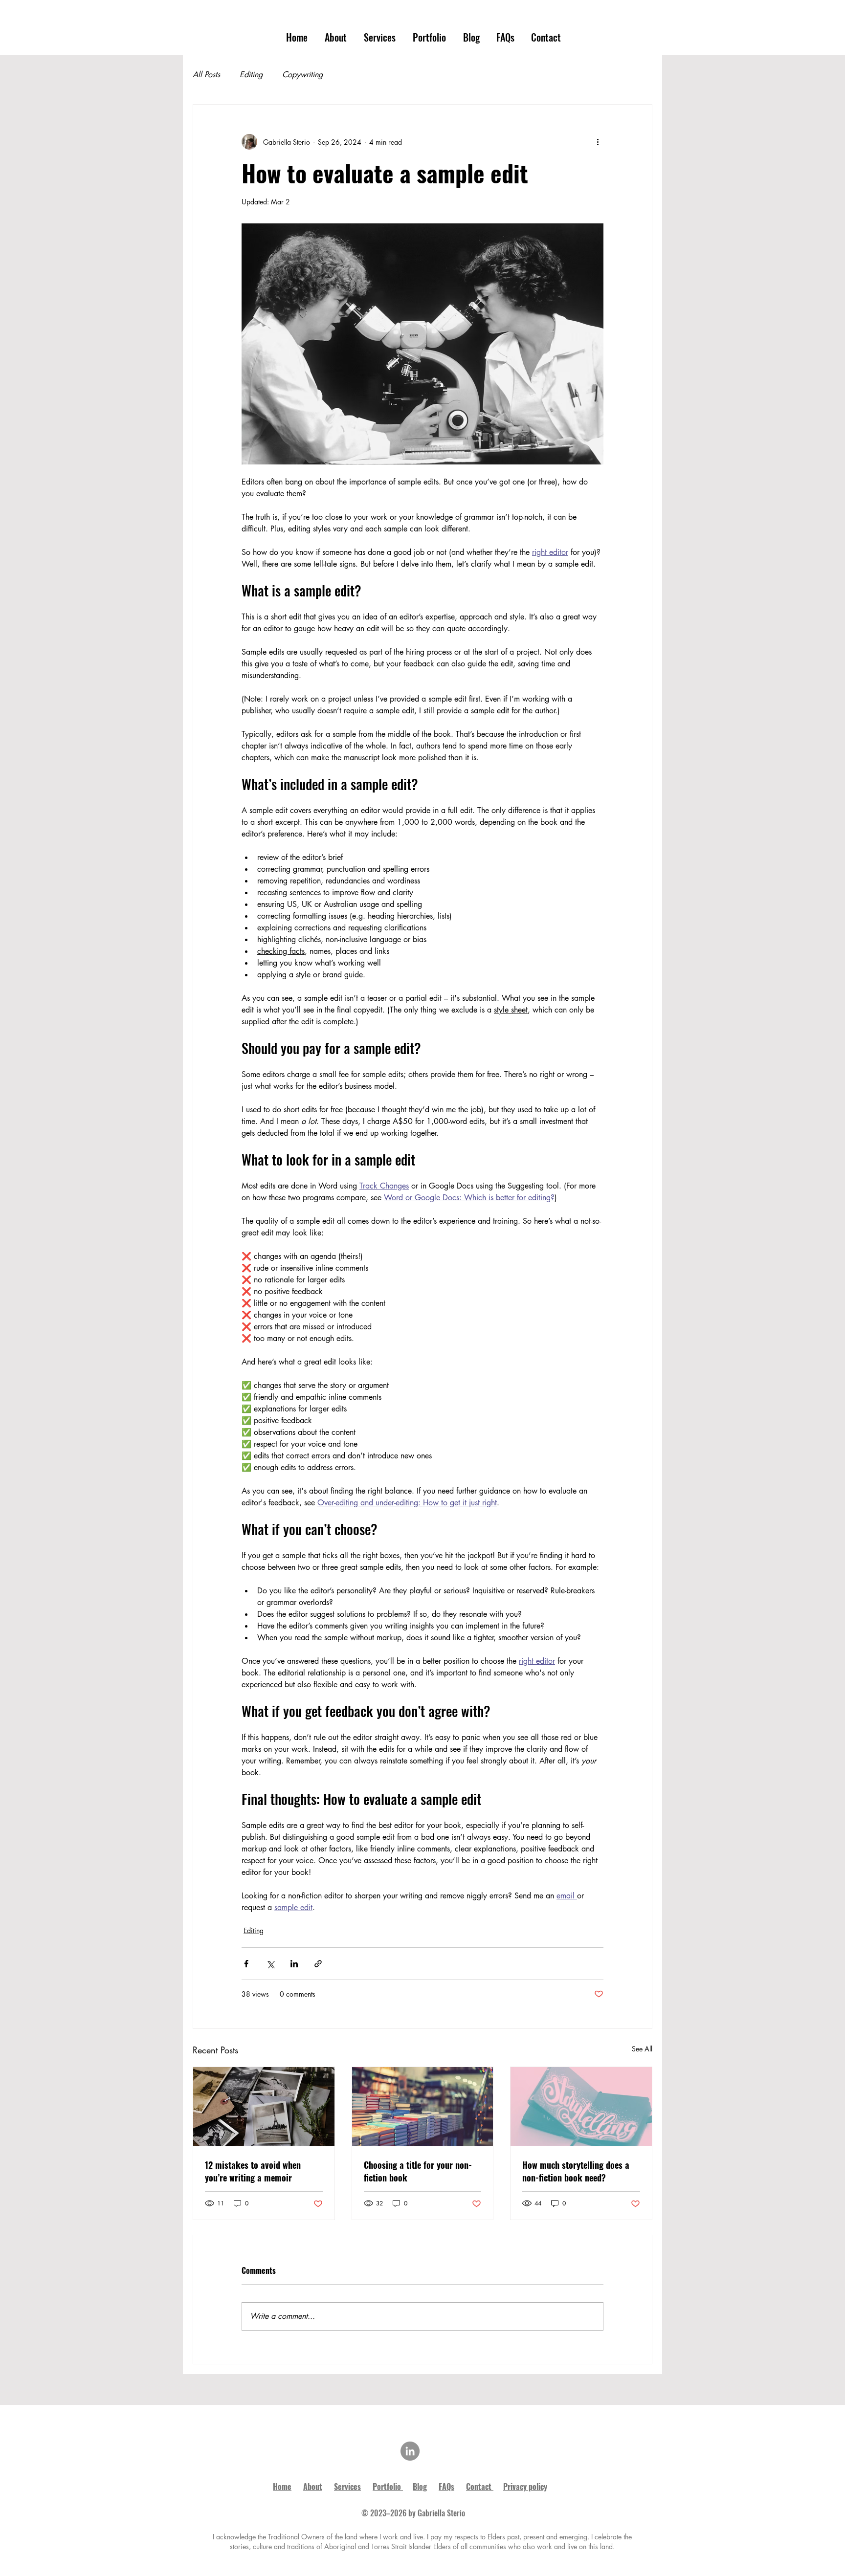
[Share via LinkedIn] (294, 1964)
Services (347, 2487)
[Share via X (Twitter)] (270, 1964)
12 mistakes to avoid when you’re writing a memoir (253, 2171)
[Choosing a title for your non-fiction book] (423, 2107)
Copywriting (302, 75)
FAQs (446, 2487)
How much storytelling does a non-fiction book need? (576, 2171)
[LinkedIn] (410, 2451)
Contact (479, 2487)
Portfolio (387, 2487)
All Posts (206, 75)
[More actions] (598, 142)
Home (282, 2487)
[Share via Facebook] (246, 1964)
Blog (420, 2487)
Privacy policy (525, 2487)
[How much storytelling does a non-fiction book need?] (581, 2107)
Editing (251, 75)
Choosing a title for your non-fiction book (418, 2171)
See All (642, 2049)
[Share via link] (318, 1964)
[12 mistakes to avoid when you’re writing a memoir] (264, 2107)
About (313, 2487)
